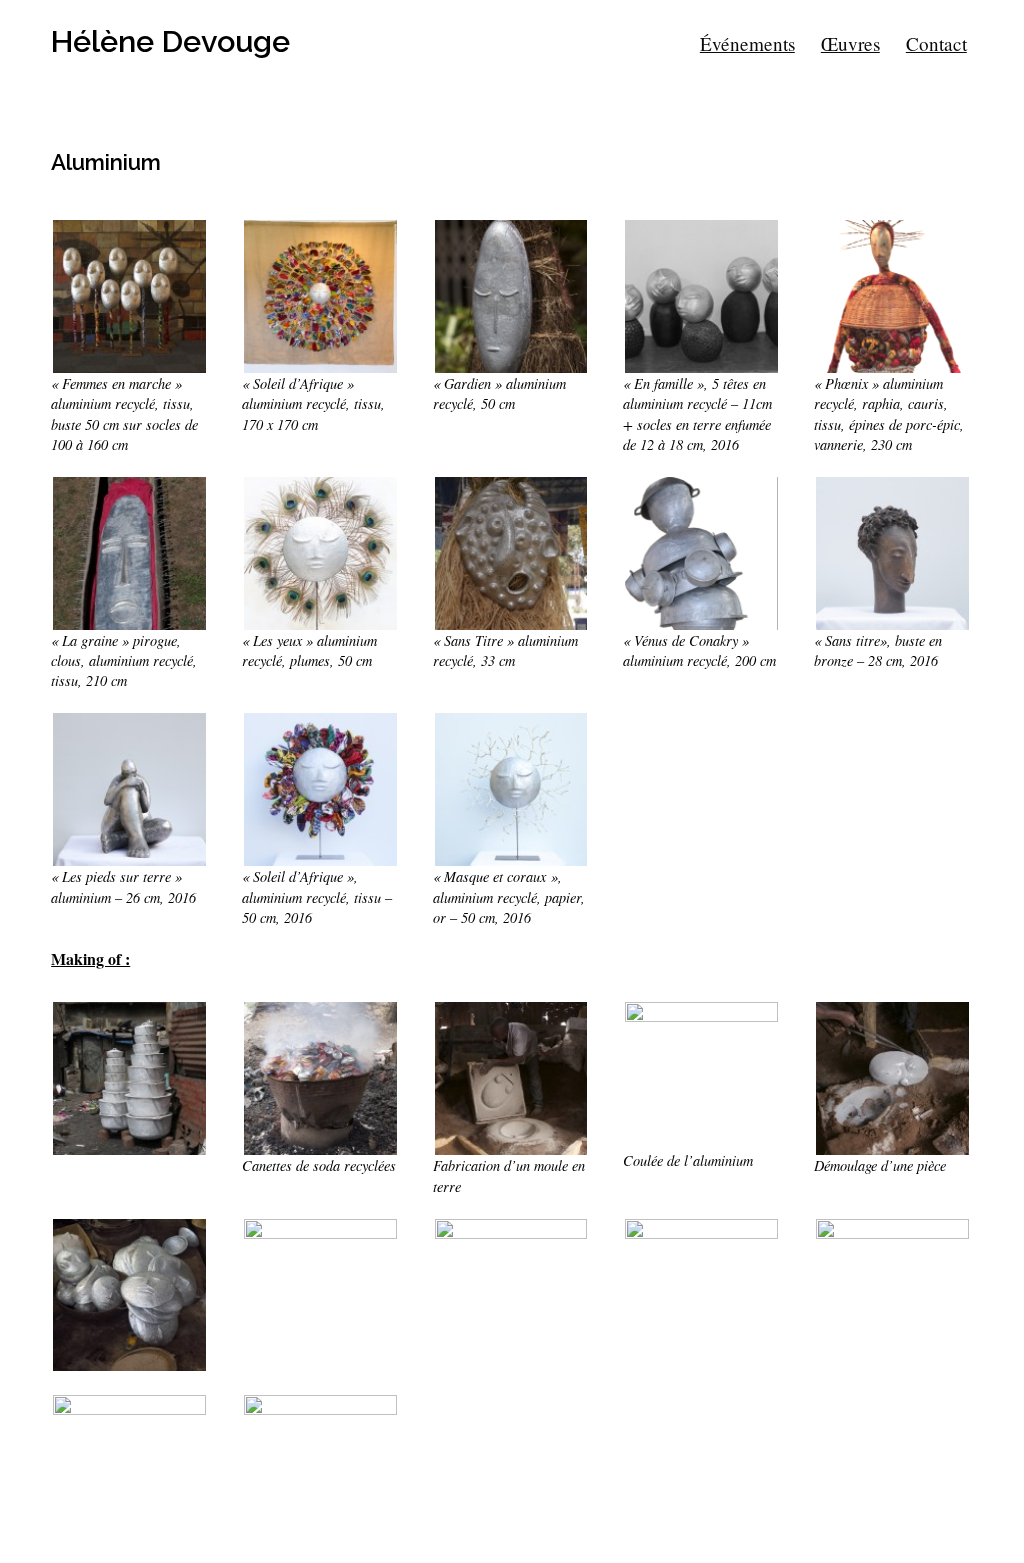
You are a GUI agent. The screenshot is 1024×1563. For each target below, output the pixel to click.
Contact (936, 43)
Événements (747, 43)
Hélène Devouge (170, 41)
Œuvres (850, 43)
